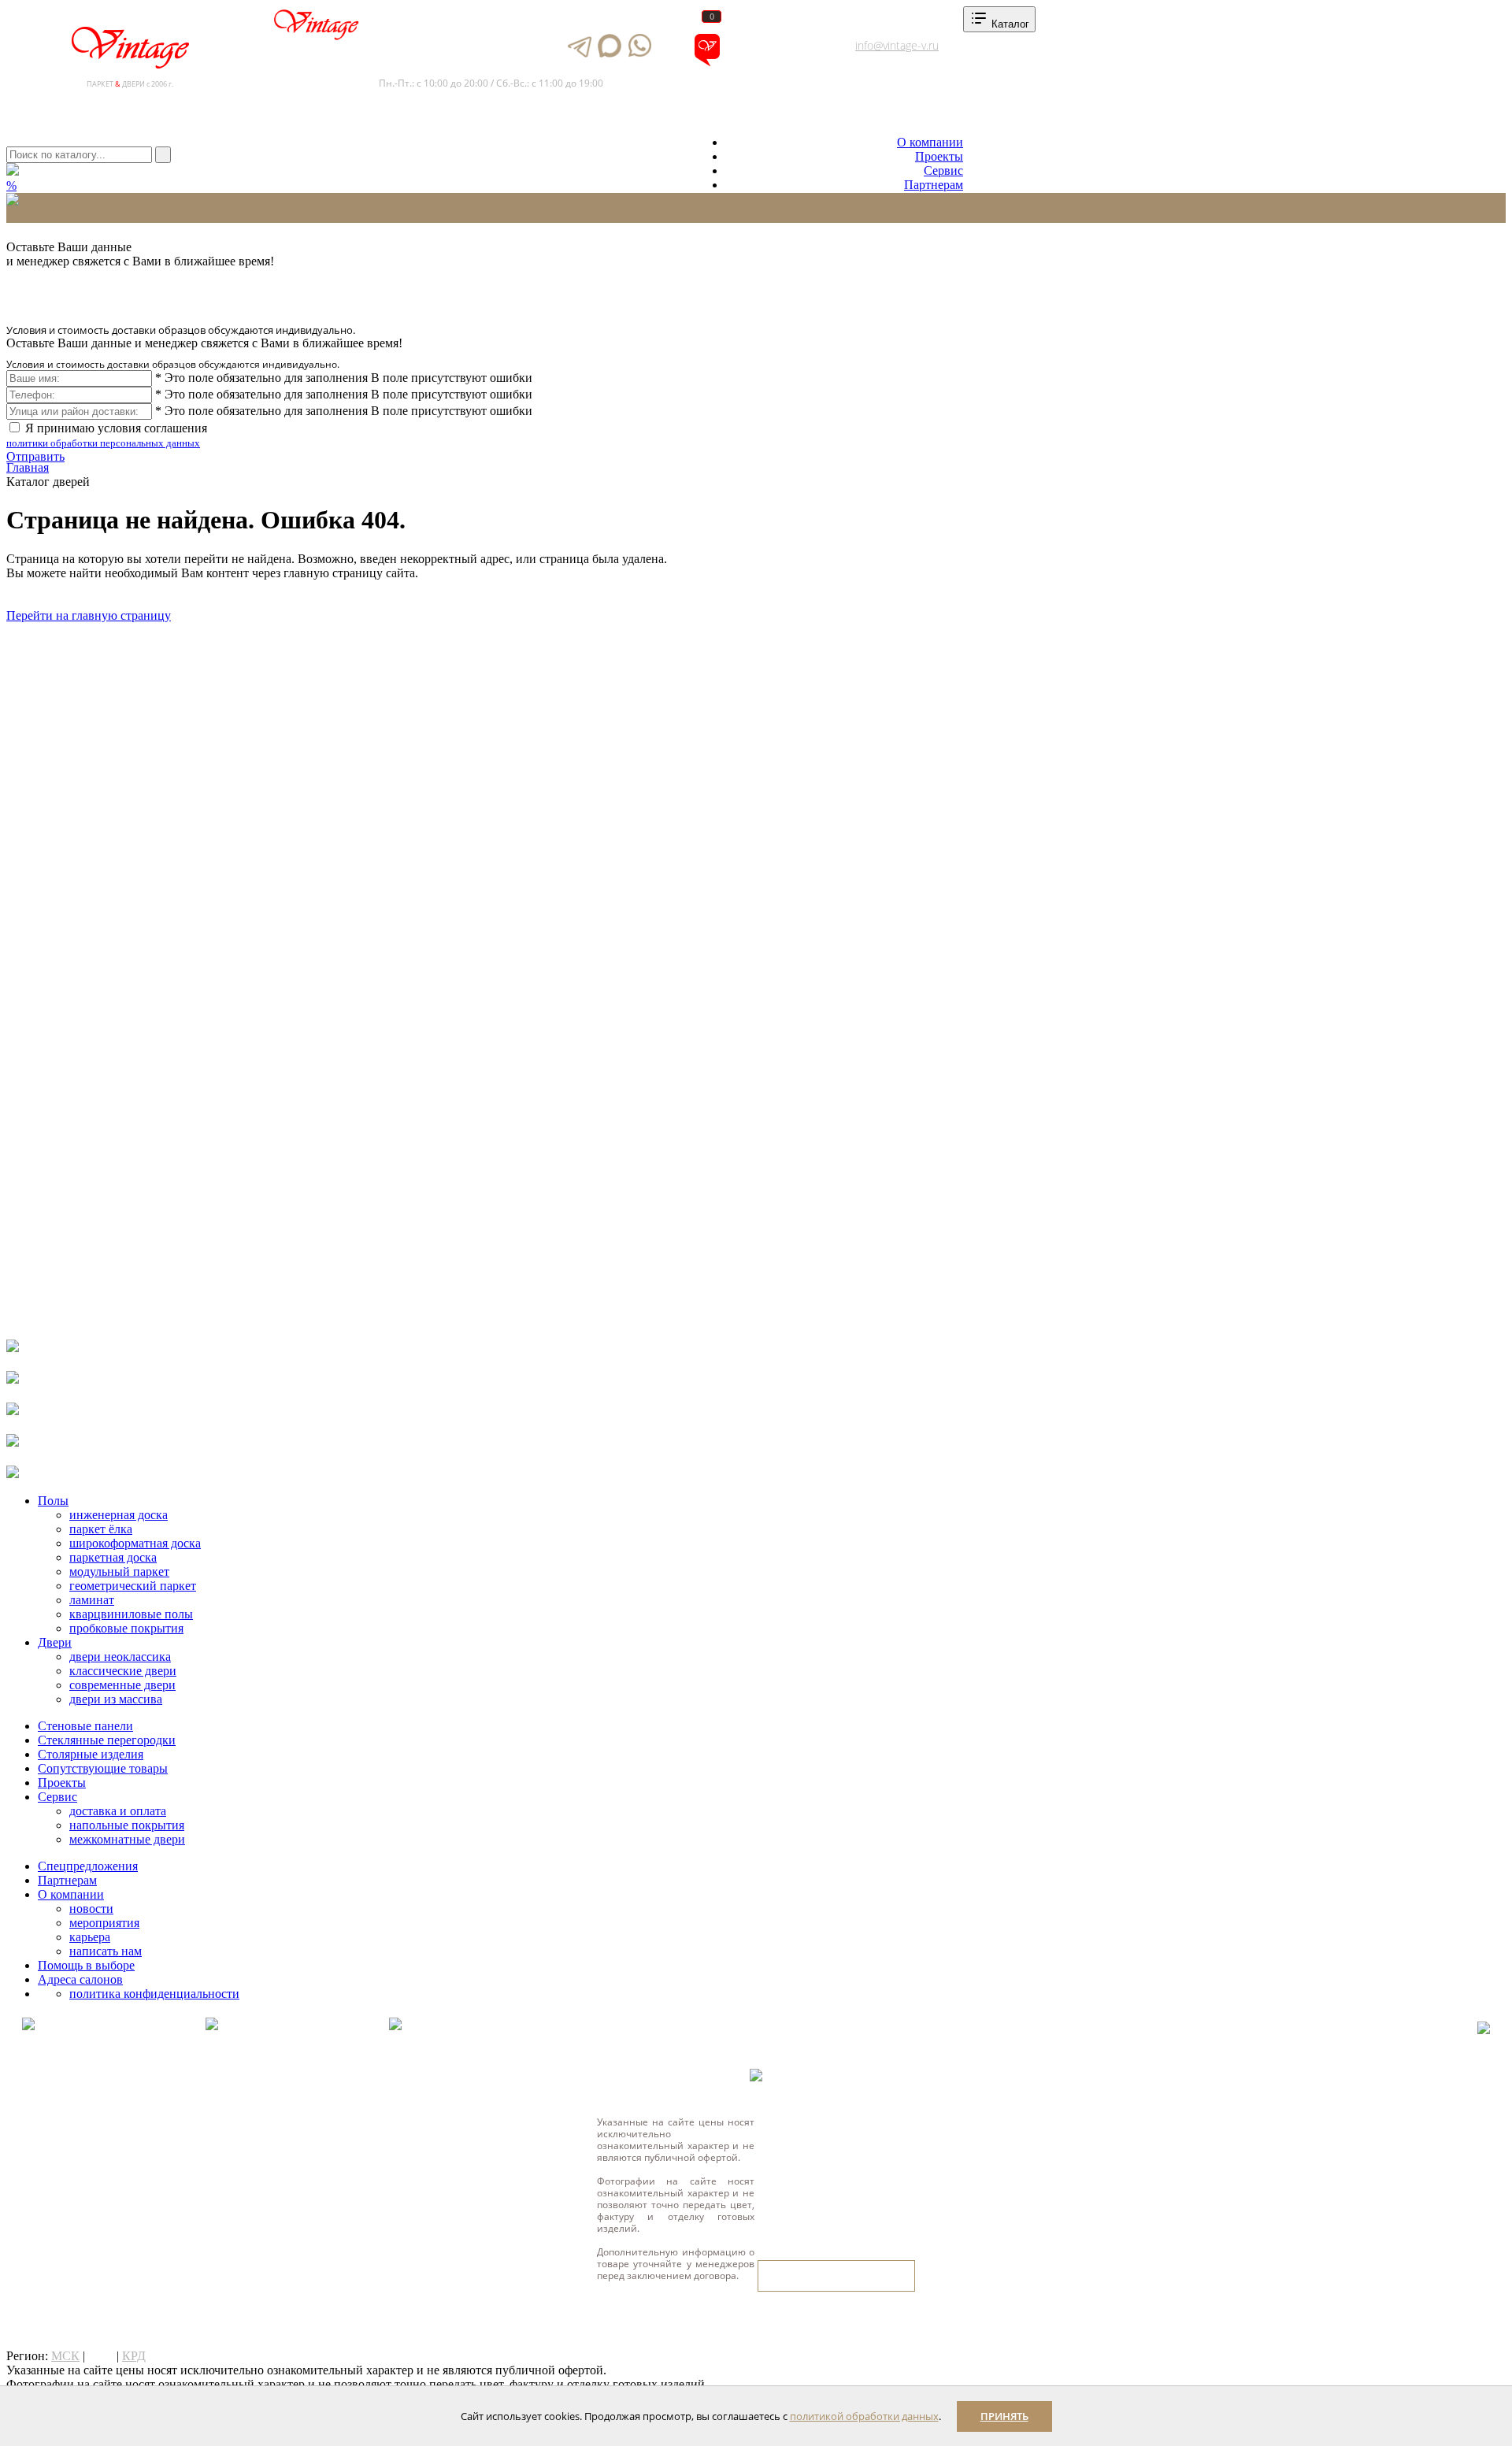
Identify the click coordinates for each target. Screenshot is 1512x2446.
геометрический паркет (133, 1586)
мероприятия (104, 1923)
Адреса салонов (775, 63)
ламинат (92, 1600)
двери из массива (116, 1699)
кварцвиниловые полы (131, 1614)
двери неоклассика (120, 1657)
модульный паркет (119, 1571)
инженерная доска (119, 1515)
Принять (1004, 2416)
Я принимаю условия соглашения (107, 435)
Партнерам (934, 185)
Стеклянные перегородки (107, 1740)
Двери (55, 1642)
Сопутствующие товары (103, 1768)
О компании (930, 142)
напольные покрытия (127, 1825)
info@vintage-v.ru (897, 45)
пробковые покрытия (126, 1628)
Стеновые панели (85, 1726)
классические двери (123, 1671)
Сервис (943, 170)
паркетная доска (113, 1557)
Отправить (35, 456)
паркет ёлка (101, 1529)
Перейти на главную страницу (89, 615)
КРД (134, 2356)
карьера (90, 1937)
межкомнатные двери (127, 1839)
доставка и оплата (118, 1811)
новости (91, 1909)
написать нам (106, 1951)
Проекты (939, 156)
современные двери (122, 1685)
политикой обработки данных (864, 2416)
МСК (65, 2356)
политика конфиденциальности (154, 1994)
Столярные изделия (91, 1754)
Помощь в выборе (86, 1965)
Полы (53, 1501)
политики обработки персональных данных (103, 443)
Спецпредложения (88, 1866)
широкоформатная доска (135, 1543)
